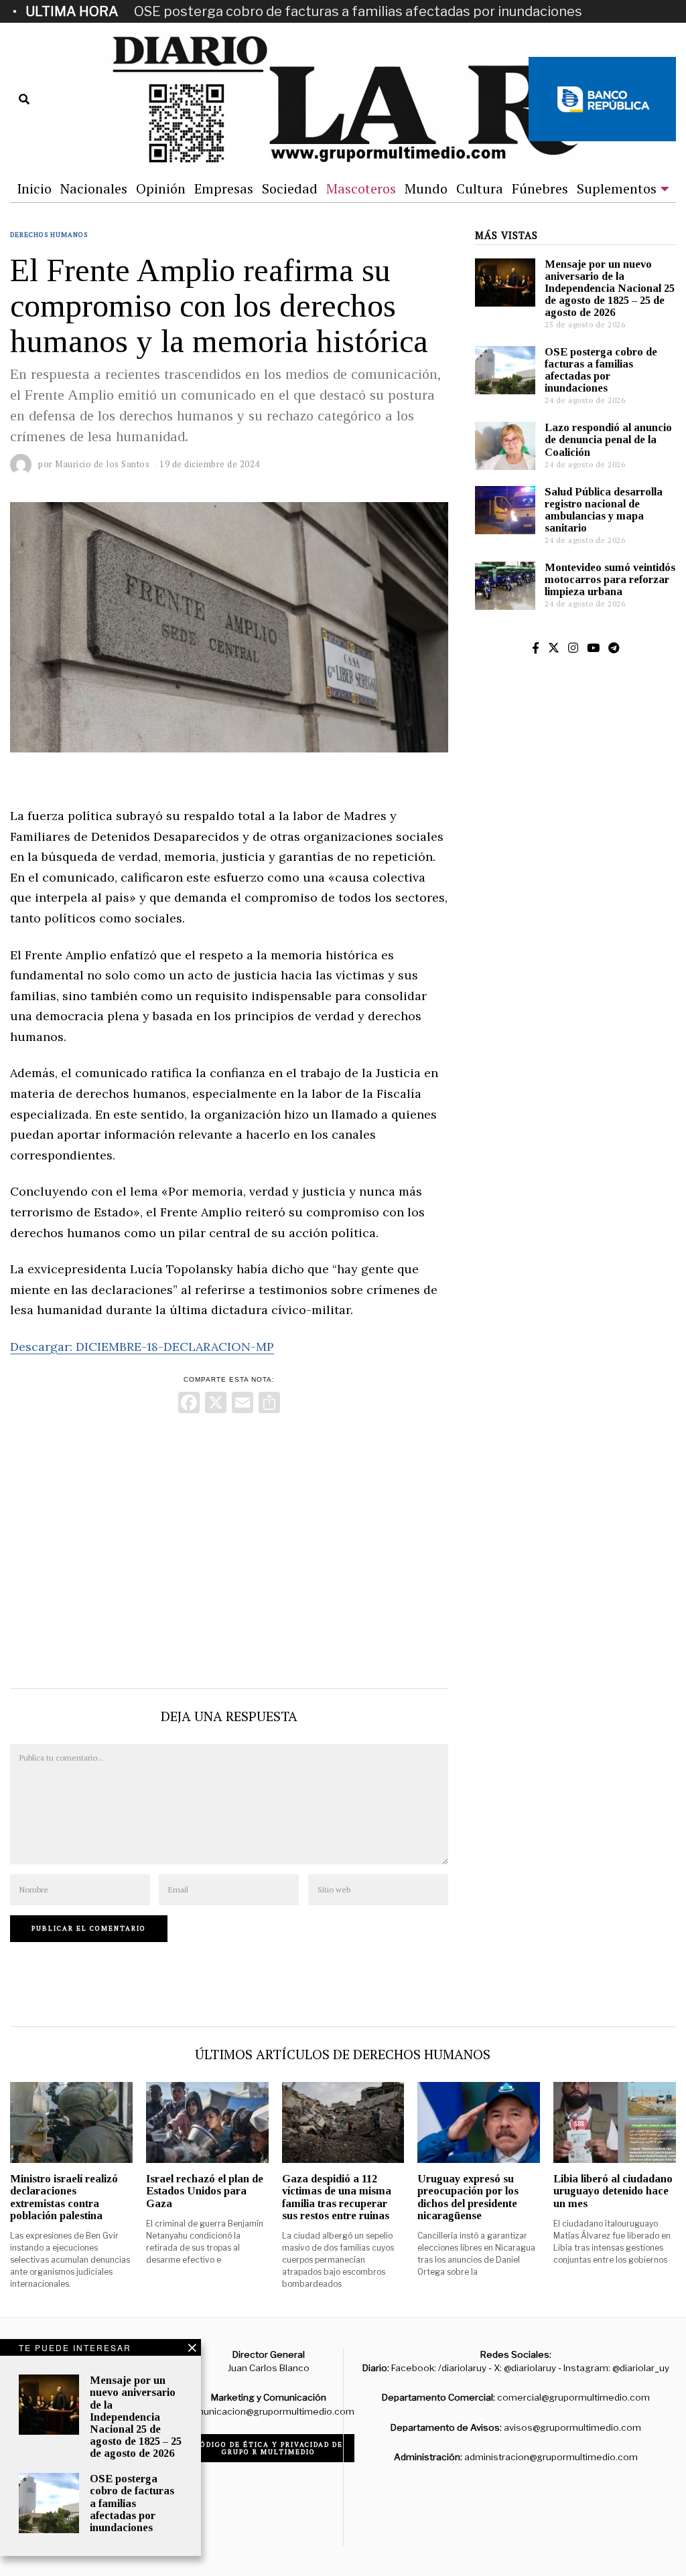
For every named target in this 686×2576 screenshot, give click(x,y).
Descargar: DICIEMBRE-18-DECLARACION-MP (142, 1347)
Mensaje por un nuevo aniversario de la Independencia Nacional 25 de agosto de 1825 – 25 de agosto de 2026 (610, 289)
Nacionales (94, 188)
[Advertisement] (229, 1548)
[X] (216, 1404)
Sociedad (290, 188)
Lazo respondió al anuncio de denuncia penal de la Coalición (608, 439)
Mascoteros (361, 188)
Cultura (480, 188)
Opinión (161, 188)
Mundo (426, 188)
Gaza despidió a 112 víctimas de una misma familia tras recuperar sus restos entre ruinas (337, 2197)
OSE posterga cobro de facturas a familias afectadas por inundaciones (358, 11)
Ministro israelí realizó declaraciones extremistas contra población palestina (64, 2197)
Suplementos (617, 188)
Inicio (34, 188)
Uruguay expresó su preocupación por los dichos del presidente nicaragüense (468, 2197)
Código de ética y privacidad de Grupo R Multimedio (269, 2448)
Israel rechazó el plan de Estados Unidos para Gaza (205, 2191)
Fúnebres (540, 188)
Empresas (224, 188)
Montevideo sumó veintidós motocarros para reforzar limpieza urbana (610, 579)
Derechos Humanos (49, 235)
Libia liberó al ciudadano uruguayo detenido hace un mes (613, 2191)
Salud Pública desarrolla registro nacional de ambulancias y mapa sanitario (604, 510)
